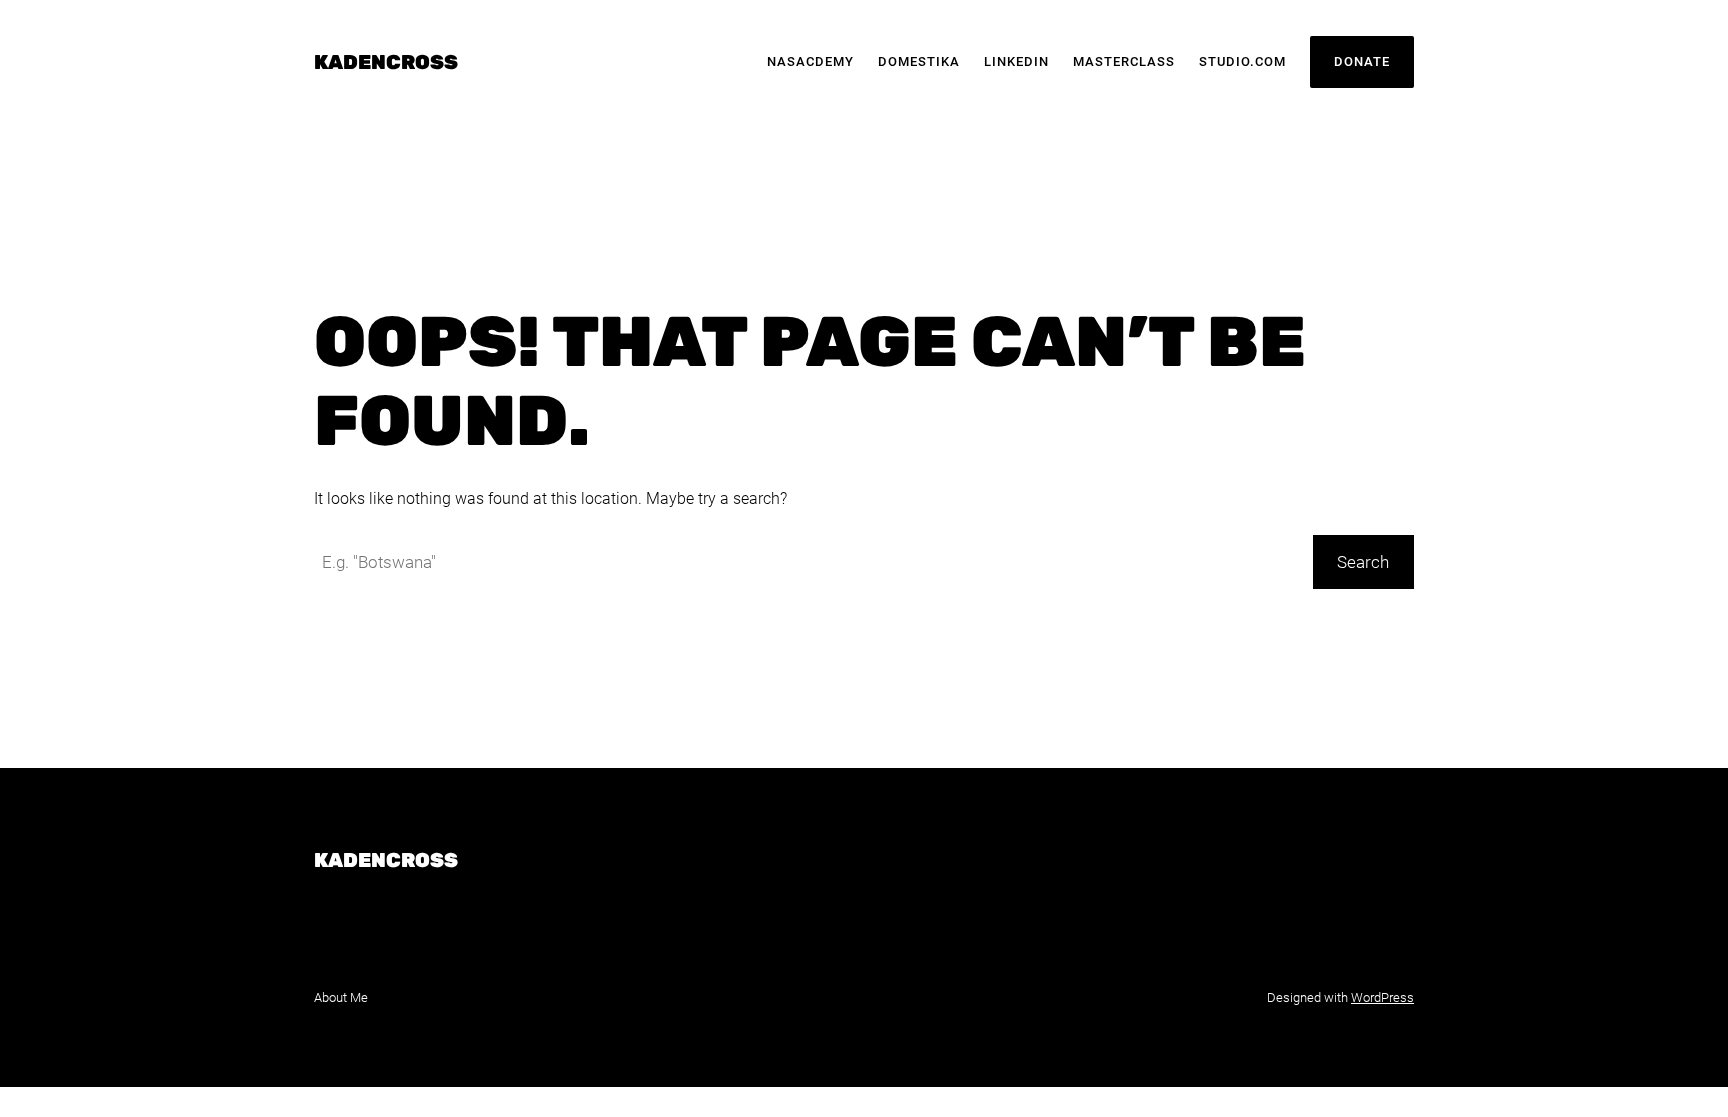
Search (1363, 562)
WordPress (1382, 997)
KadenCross (386, 62)
